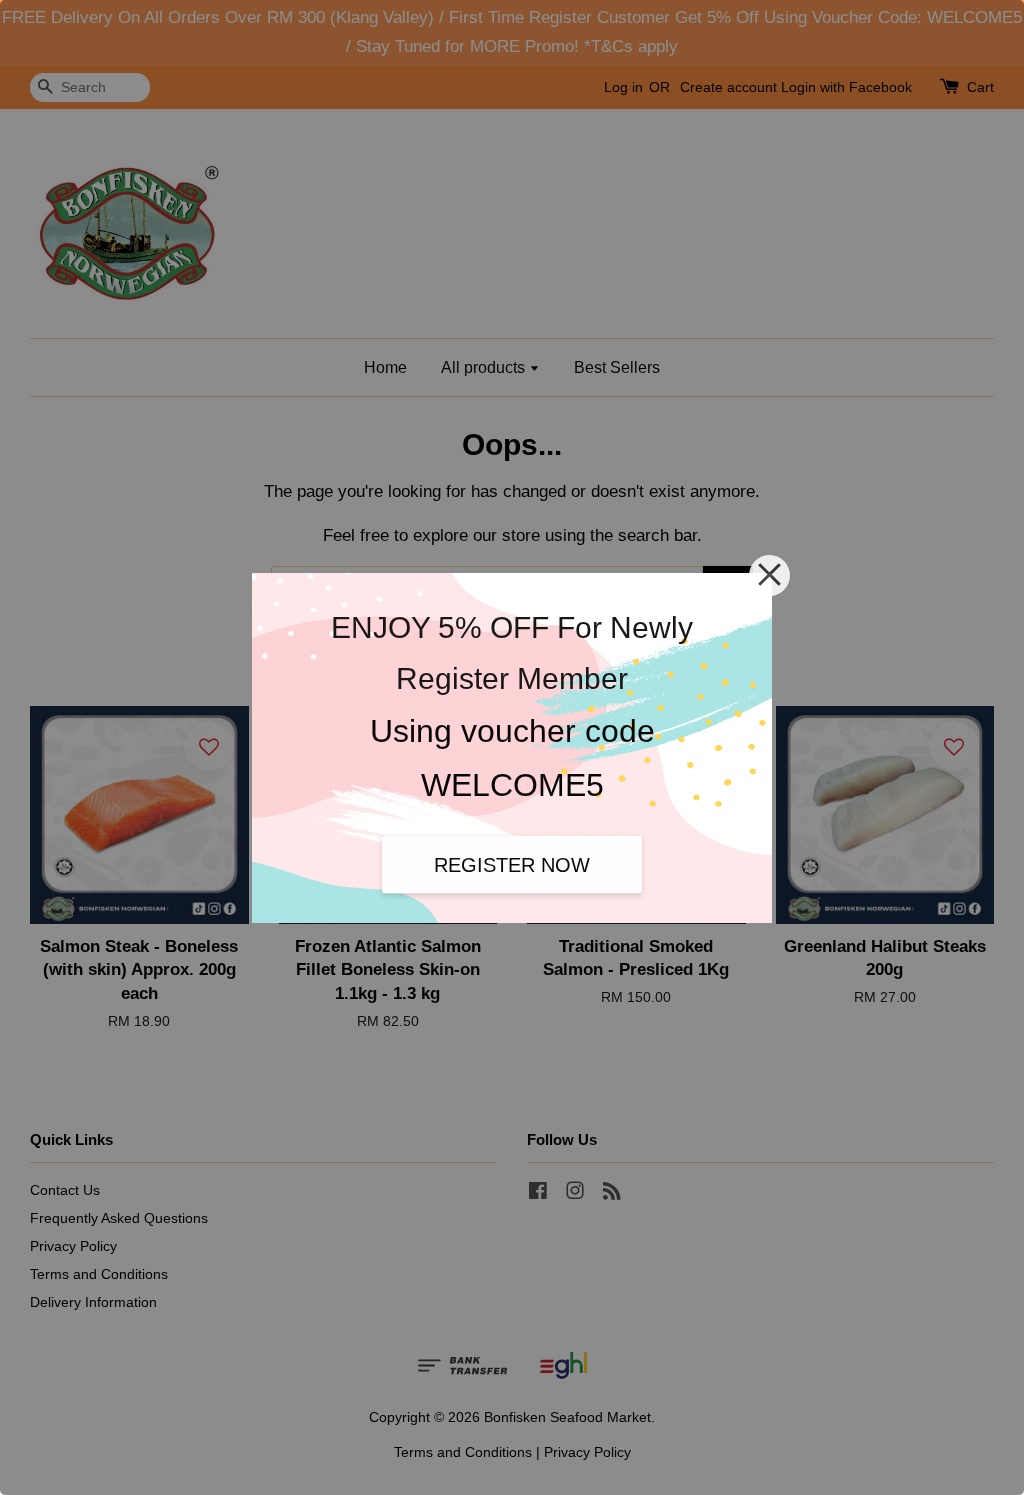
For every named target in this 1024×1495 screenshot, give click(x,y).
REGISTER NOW (512, 865)
